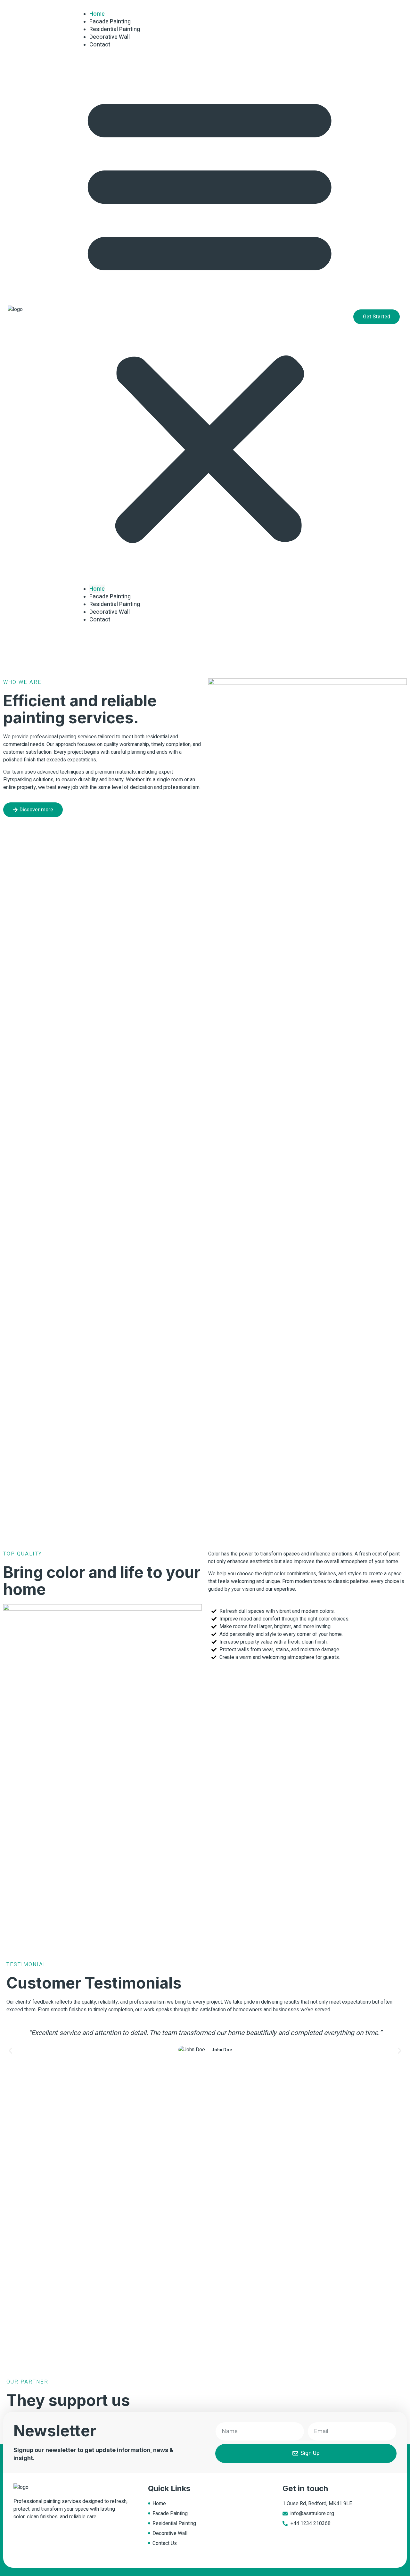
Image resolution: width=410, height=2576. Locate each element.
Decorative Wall (110, 612)
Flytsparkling (17, 780)
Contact (100, 45)
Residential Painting (115, 604)
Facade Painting (110, 597)
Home (97, 589)
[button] (209, 317)
